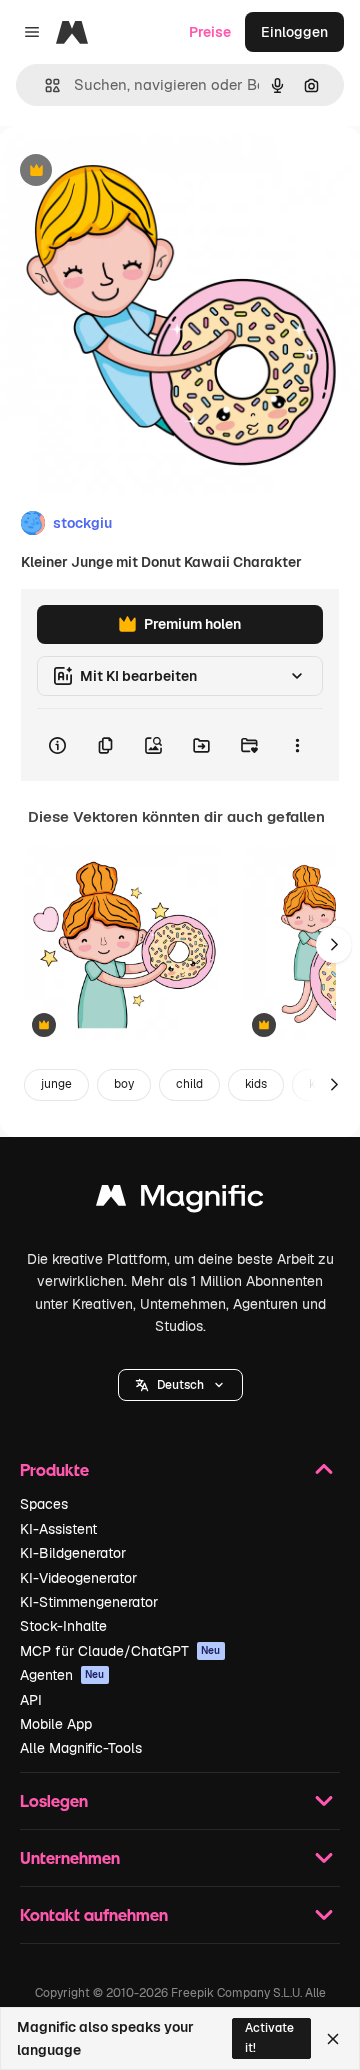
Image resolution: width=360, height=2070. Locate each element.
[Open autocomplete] (44, 85)
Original (128, 171)
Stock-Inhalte (63, 1626)
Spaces (44, 1504)
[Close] (333, 2039)
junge (56, 1084)
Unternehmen (70, 1857)
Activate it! (269, 2037)
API (31, 1700)
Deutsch (180, 1385)
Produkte (54, 1469)
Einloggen (294, 32)
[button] (180, 1385)
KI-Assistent (58, 1529)
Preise (210, 32)
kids (256, 1084)
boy (124, 1084)
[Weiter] (334, 945)
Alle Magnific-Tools (81, 1748)
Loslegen (54, 1800)
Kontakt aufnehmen (94, 1914)
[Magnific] (180, 1200)
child (189, 1084)
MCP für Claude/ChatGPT (120, 1651)
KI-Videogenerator (78, 1578)
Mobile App (56, 1724)
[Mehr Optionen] (297, 745)
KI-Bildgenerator (73, 1553)
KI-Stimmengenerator (89, 1602)
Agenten (62, 1675)
